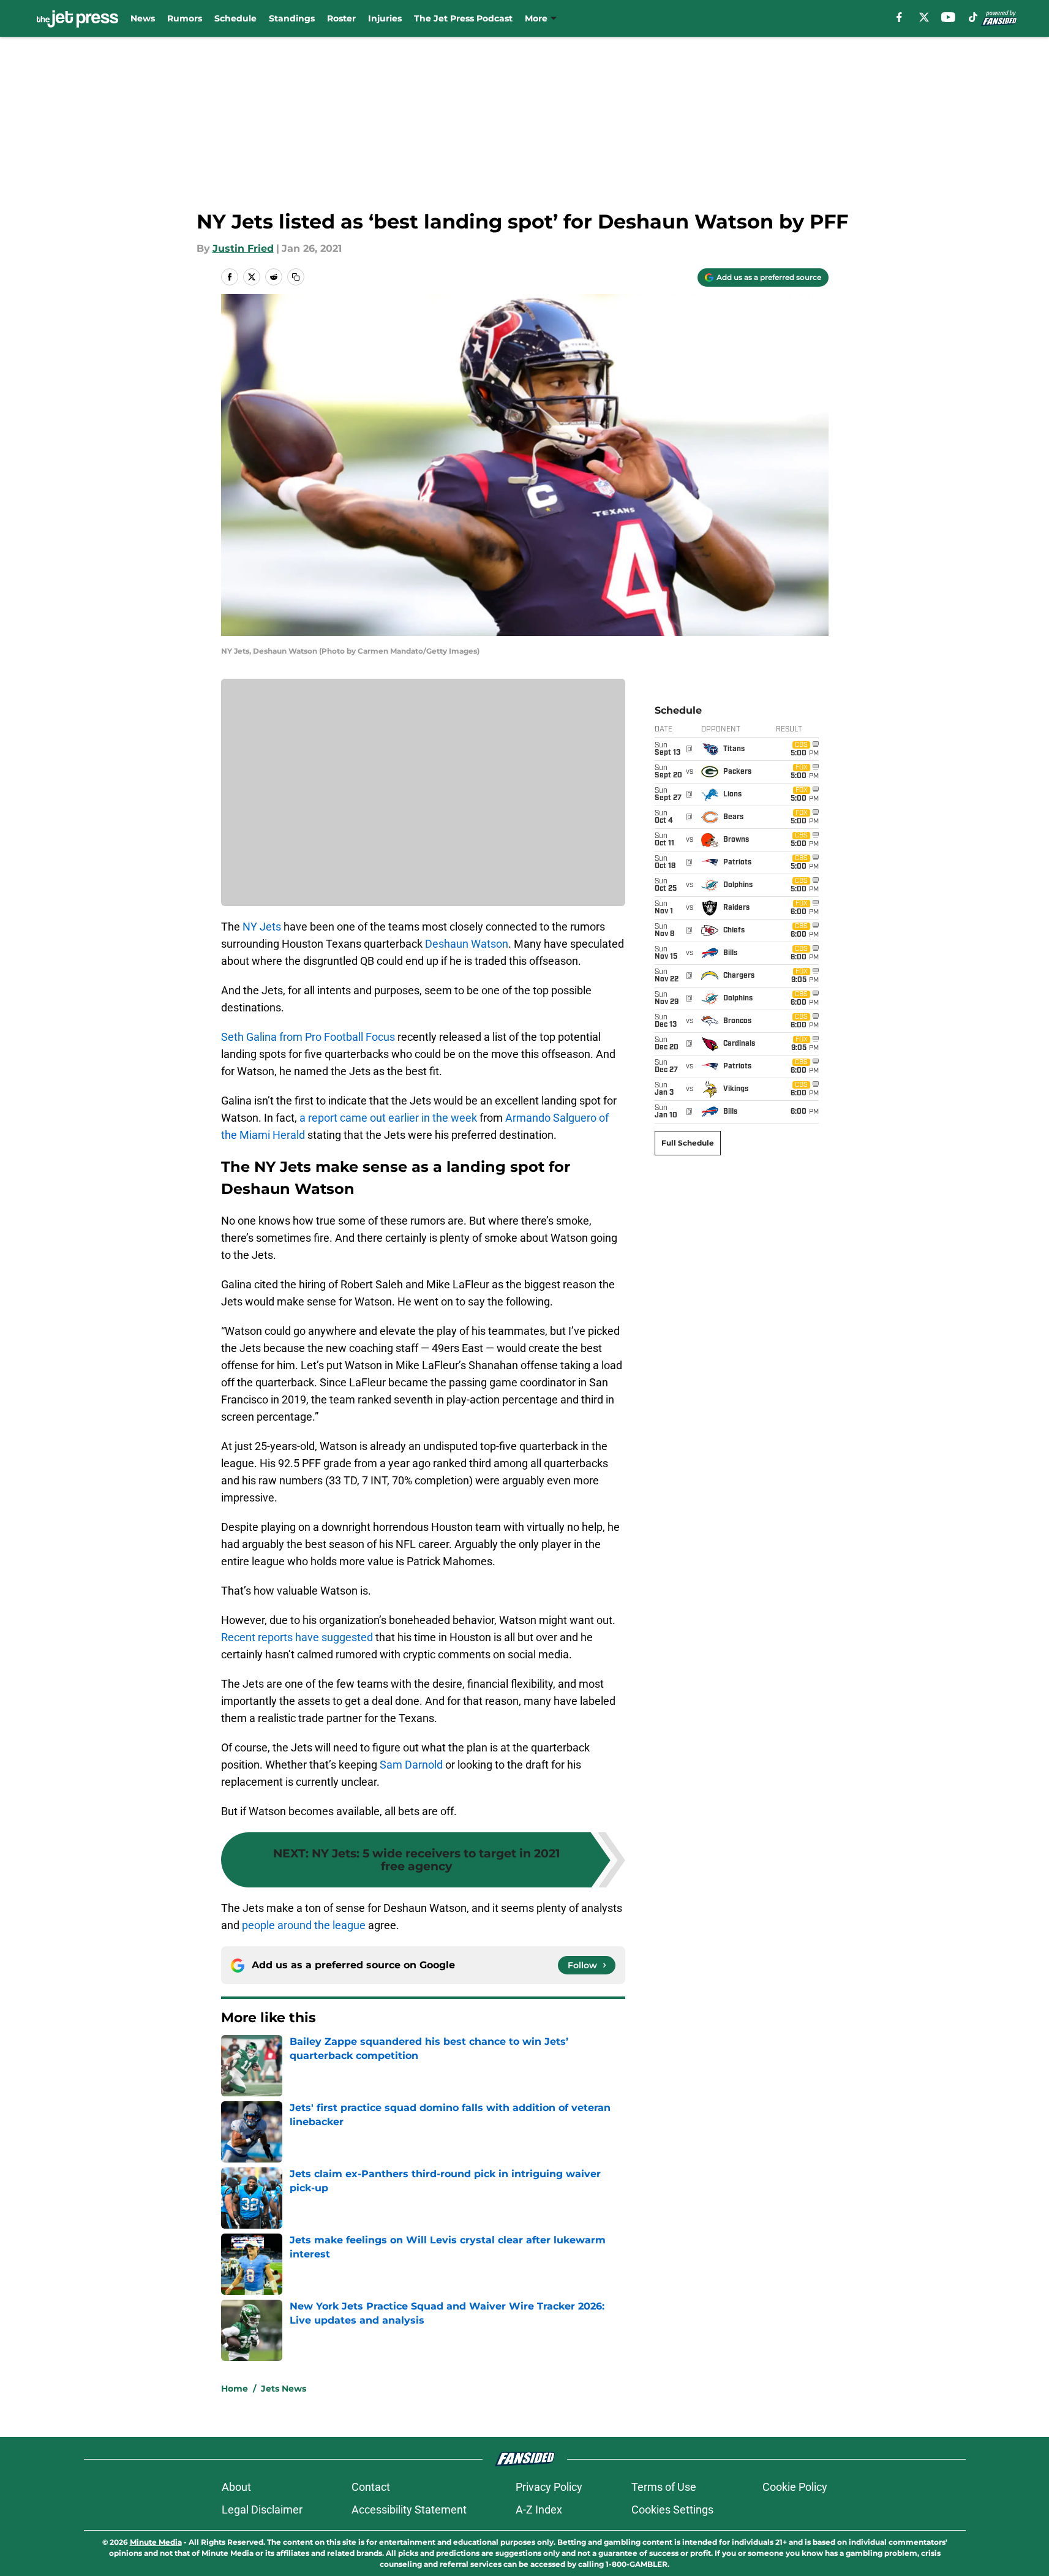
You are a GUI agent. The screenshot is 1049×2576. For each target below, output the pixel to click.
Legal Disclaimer (262, 2510)
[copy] (296, 277)
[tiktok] (973, 17)
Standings (292, 18)
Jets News (284, 2389)
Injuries (385, 18)
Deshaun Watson (467, 944)
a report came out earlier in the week (388, 1118)
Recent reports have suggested (297, 1637)
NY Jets (262, 927)
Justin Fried (243, 248)
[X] (924, 17)
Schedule (235, 18)
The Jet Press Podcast (463, 18)
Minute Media (156, 2542)
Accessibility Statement (409, 2510)
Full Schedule (688, 1143)
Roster (341, 18)
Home (235, 2389)
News (143, 18)
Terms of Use (664, 2487)
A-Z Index (539, 2510)
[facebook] (899, 17)
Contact (371, 2487)
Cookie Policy (795, 2487)
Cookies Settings (672, 2510)
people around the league (304, 1925)
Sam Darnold (411, 1765)
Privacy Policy (549, 2487)
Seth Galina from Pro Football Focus (308, 1037)
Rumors (185, 18)
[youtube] (948, 17)
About (236, 2487)
